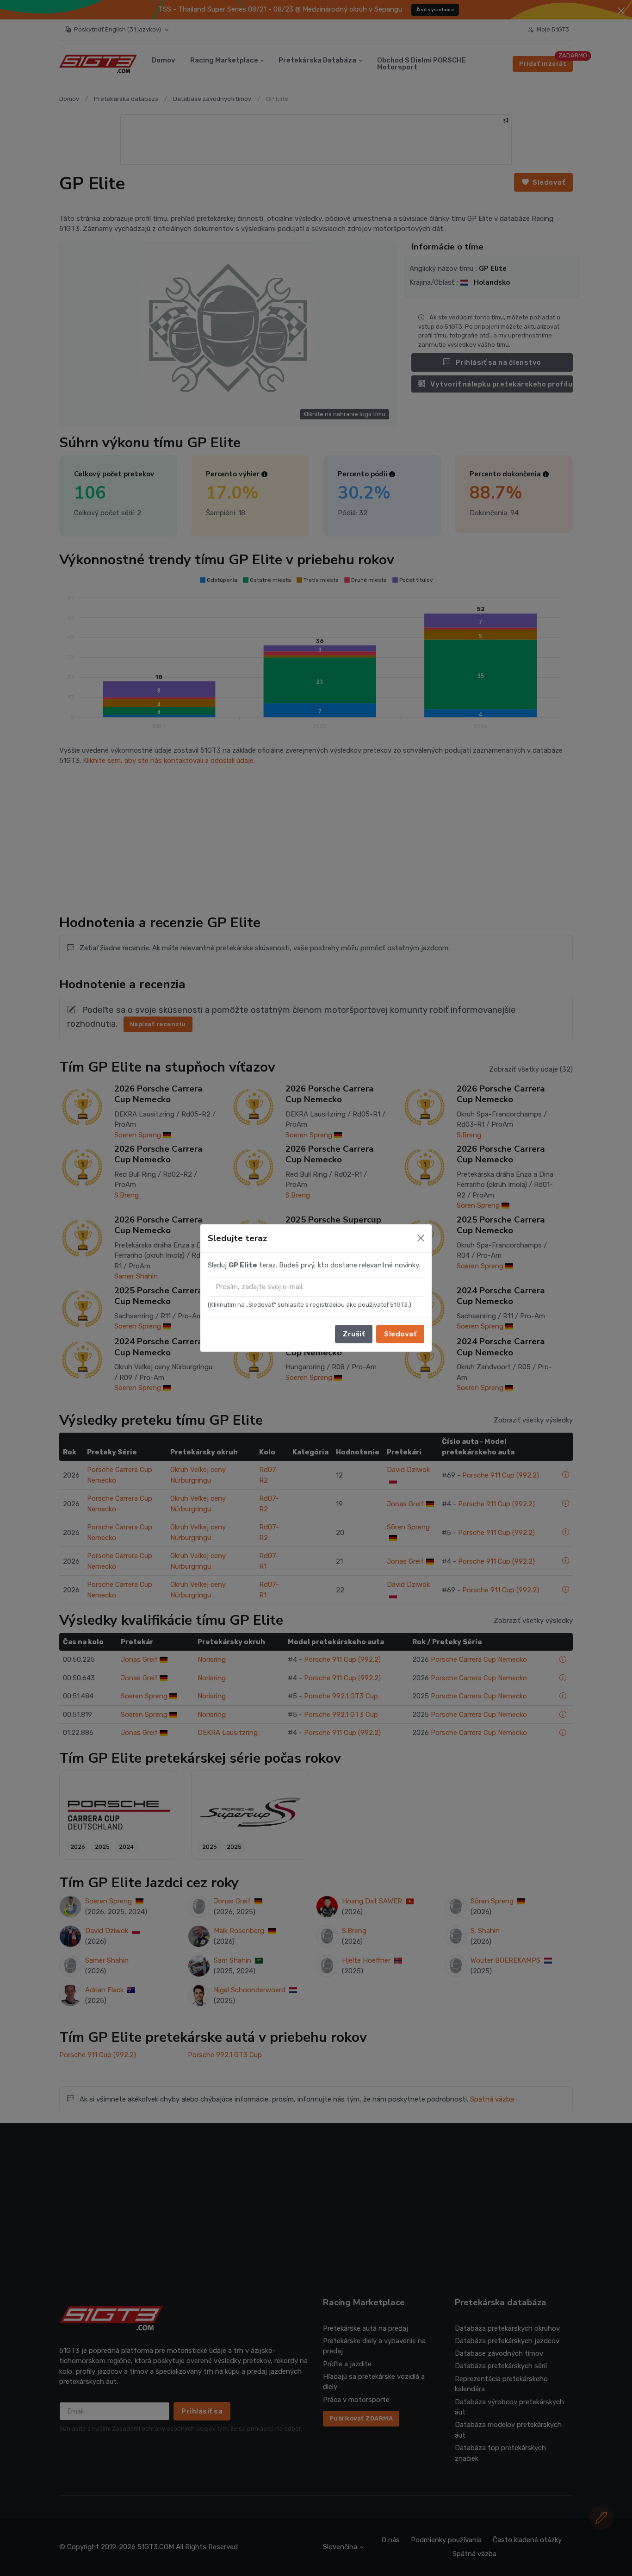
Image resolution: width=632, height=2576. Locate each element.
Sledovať (400, 1334)
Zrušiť (354, 1334)
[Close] (421, 1238)
